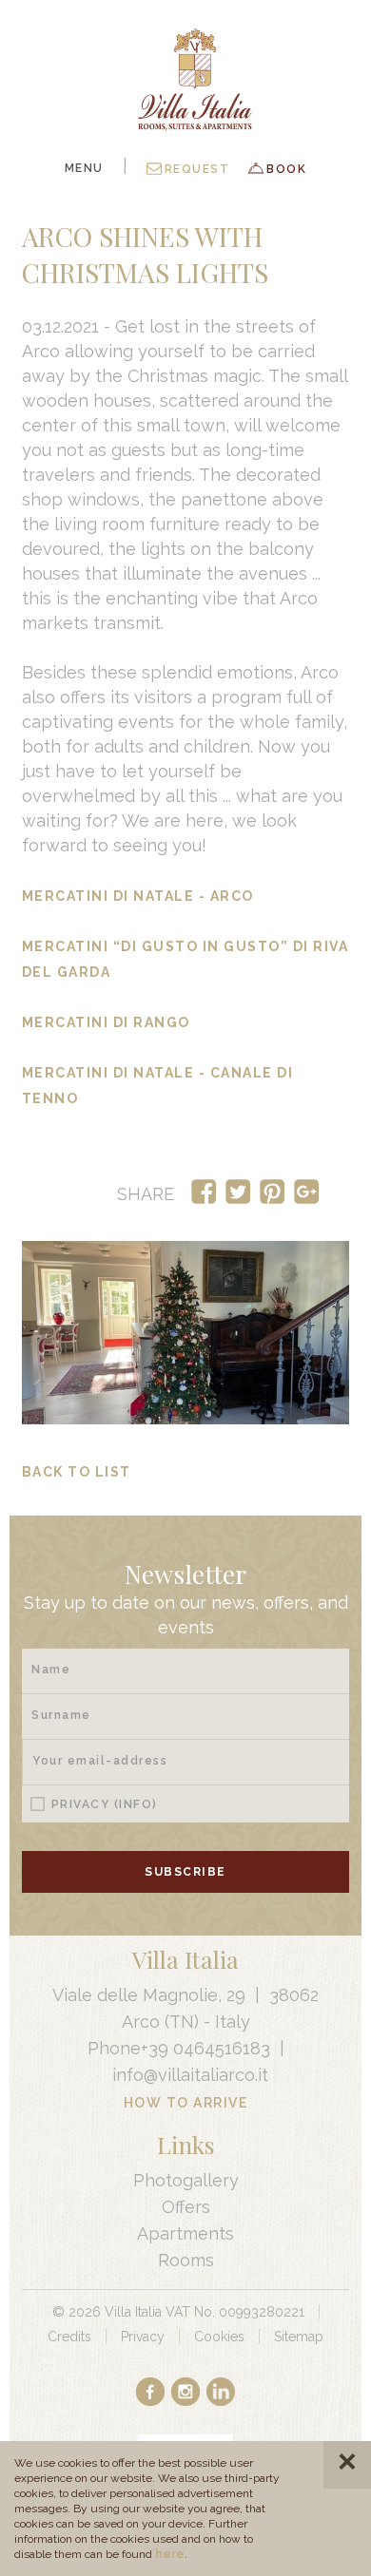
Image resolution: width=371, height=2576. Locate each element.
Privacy (105, 1804)
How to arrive (186, 2103)
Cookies (219, 2337)
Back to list (77, 1472)
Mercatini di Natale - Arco (138, 896)
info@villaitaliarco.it (190, 2075)
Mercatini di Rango (106, 1022)
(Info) (136, 1804)
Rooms (186, 2260)
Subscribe (185, 1872)
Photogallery (186, 2180)
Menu (84, 168)
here (170, 2554)
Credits (69, 2337)
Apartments (185, 2233)
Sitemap (299, 2337)
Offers (186, 2207)
